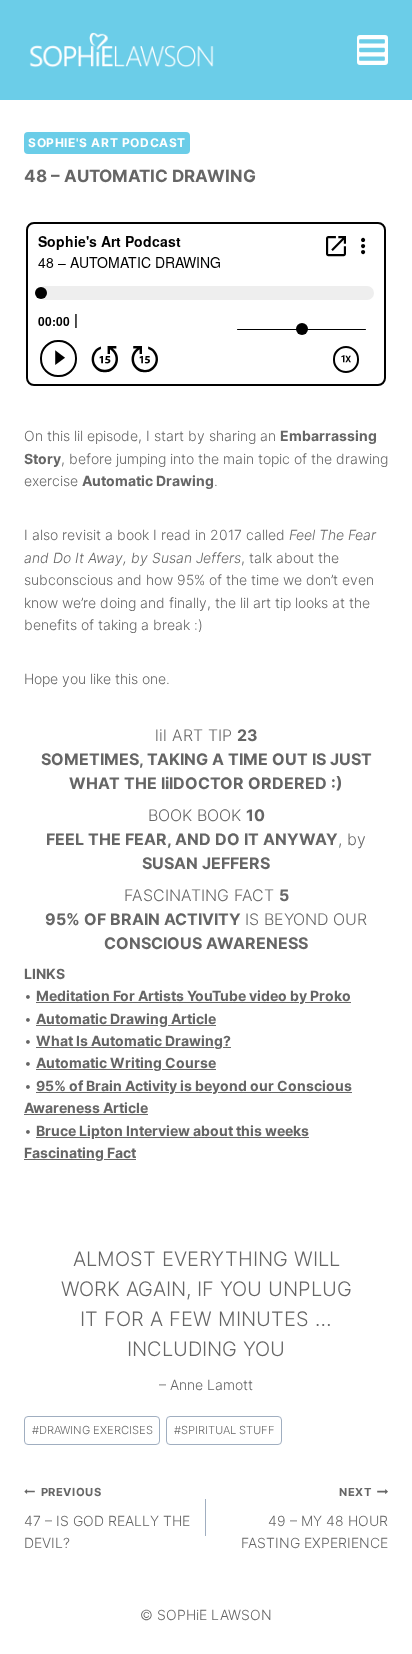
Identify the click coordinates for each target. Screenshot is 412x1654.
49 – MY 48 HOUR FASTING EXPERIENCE (314, 1518)
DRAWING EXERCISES (92, 1430)
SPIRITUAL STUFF (224, 1430)
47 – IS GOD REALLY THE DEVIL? (107, 1518)
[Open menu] (372, 50)
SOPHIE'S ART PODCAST (107, 142)
